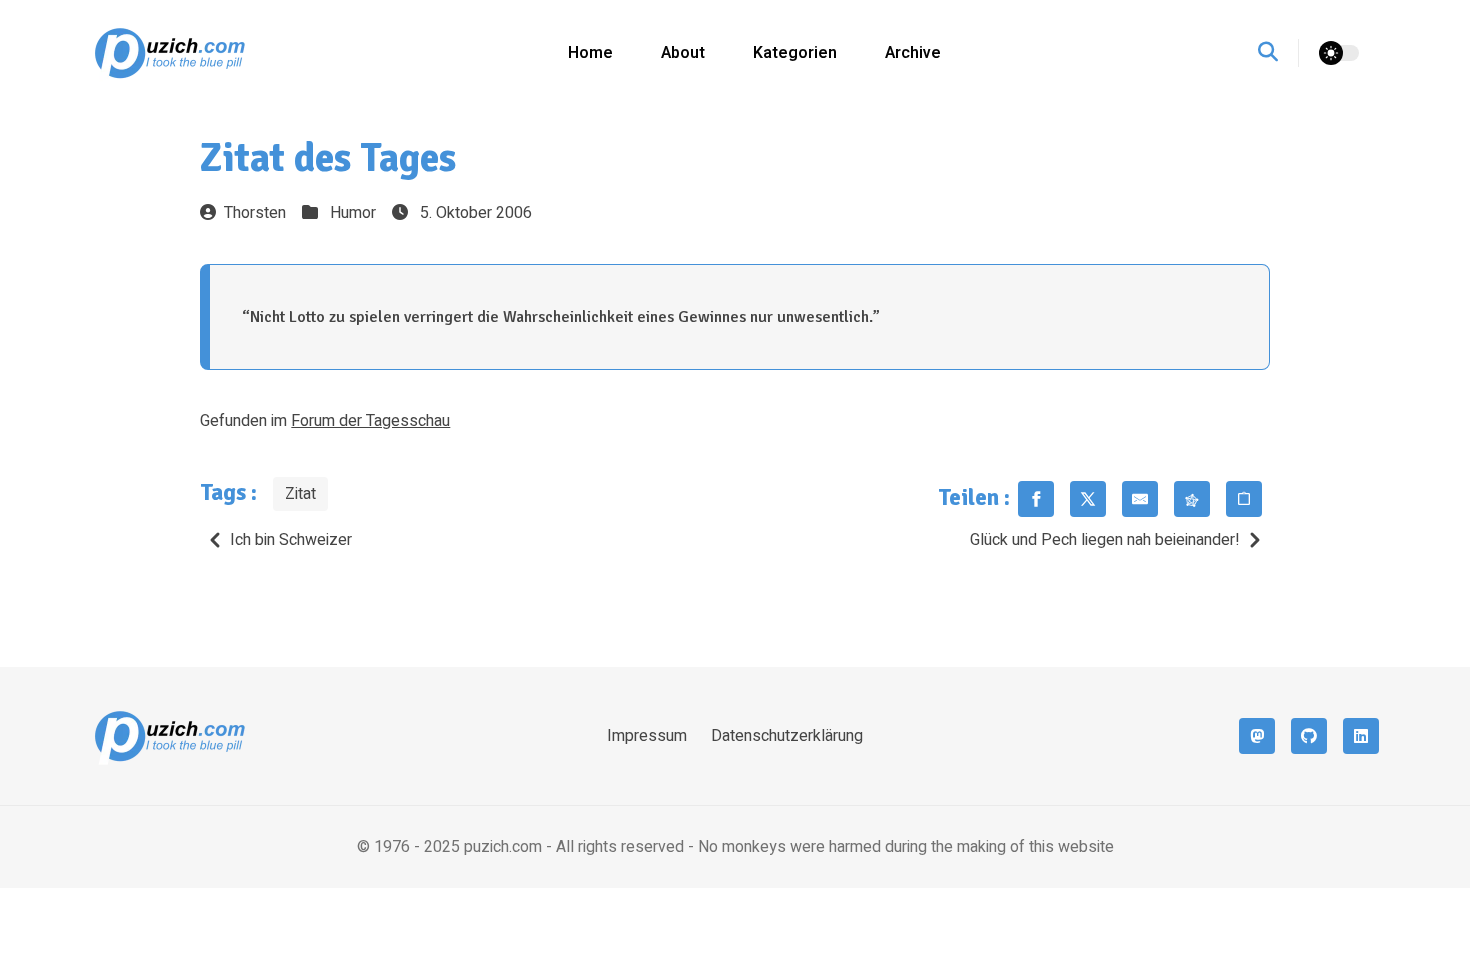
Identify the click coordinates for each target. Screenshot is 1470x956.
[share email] (1140, 499)
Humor (353, 213)
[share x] (1088, 499)
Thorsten (255, 213)
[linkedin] (1361, 736)
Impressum (647, 736)
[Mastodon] (1257, 736)
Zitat (300, 494)
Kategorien (795, 53)
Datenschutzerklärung (787, 736)
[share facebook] (1036, 499)
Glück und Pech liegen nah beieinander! (1105, 540)
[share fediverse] (1192, 499)
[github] (1309, 736)
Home (590, 53)
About (683, 53)
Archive (913, 53)
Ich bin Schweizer (291, 540)
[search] (1278, 53)
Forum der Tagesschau (370, 421)
